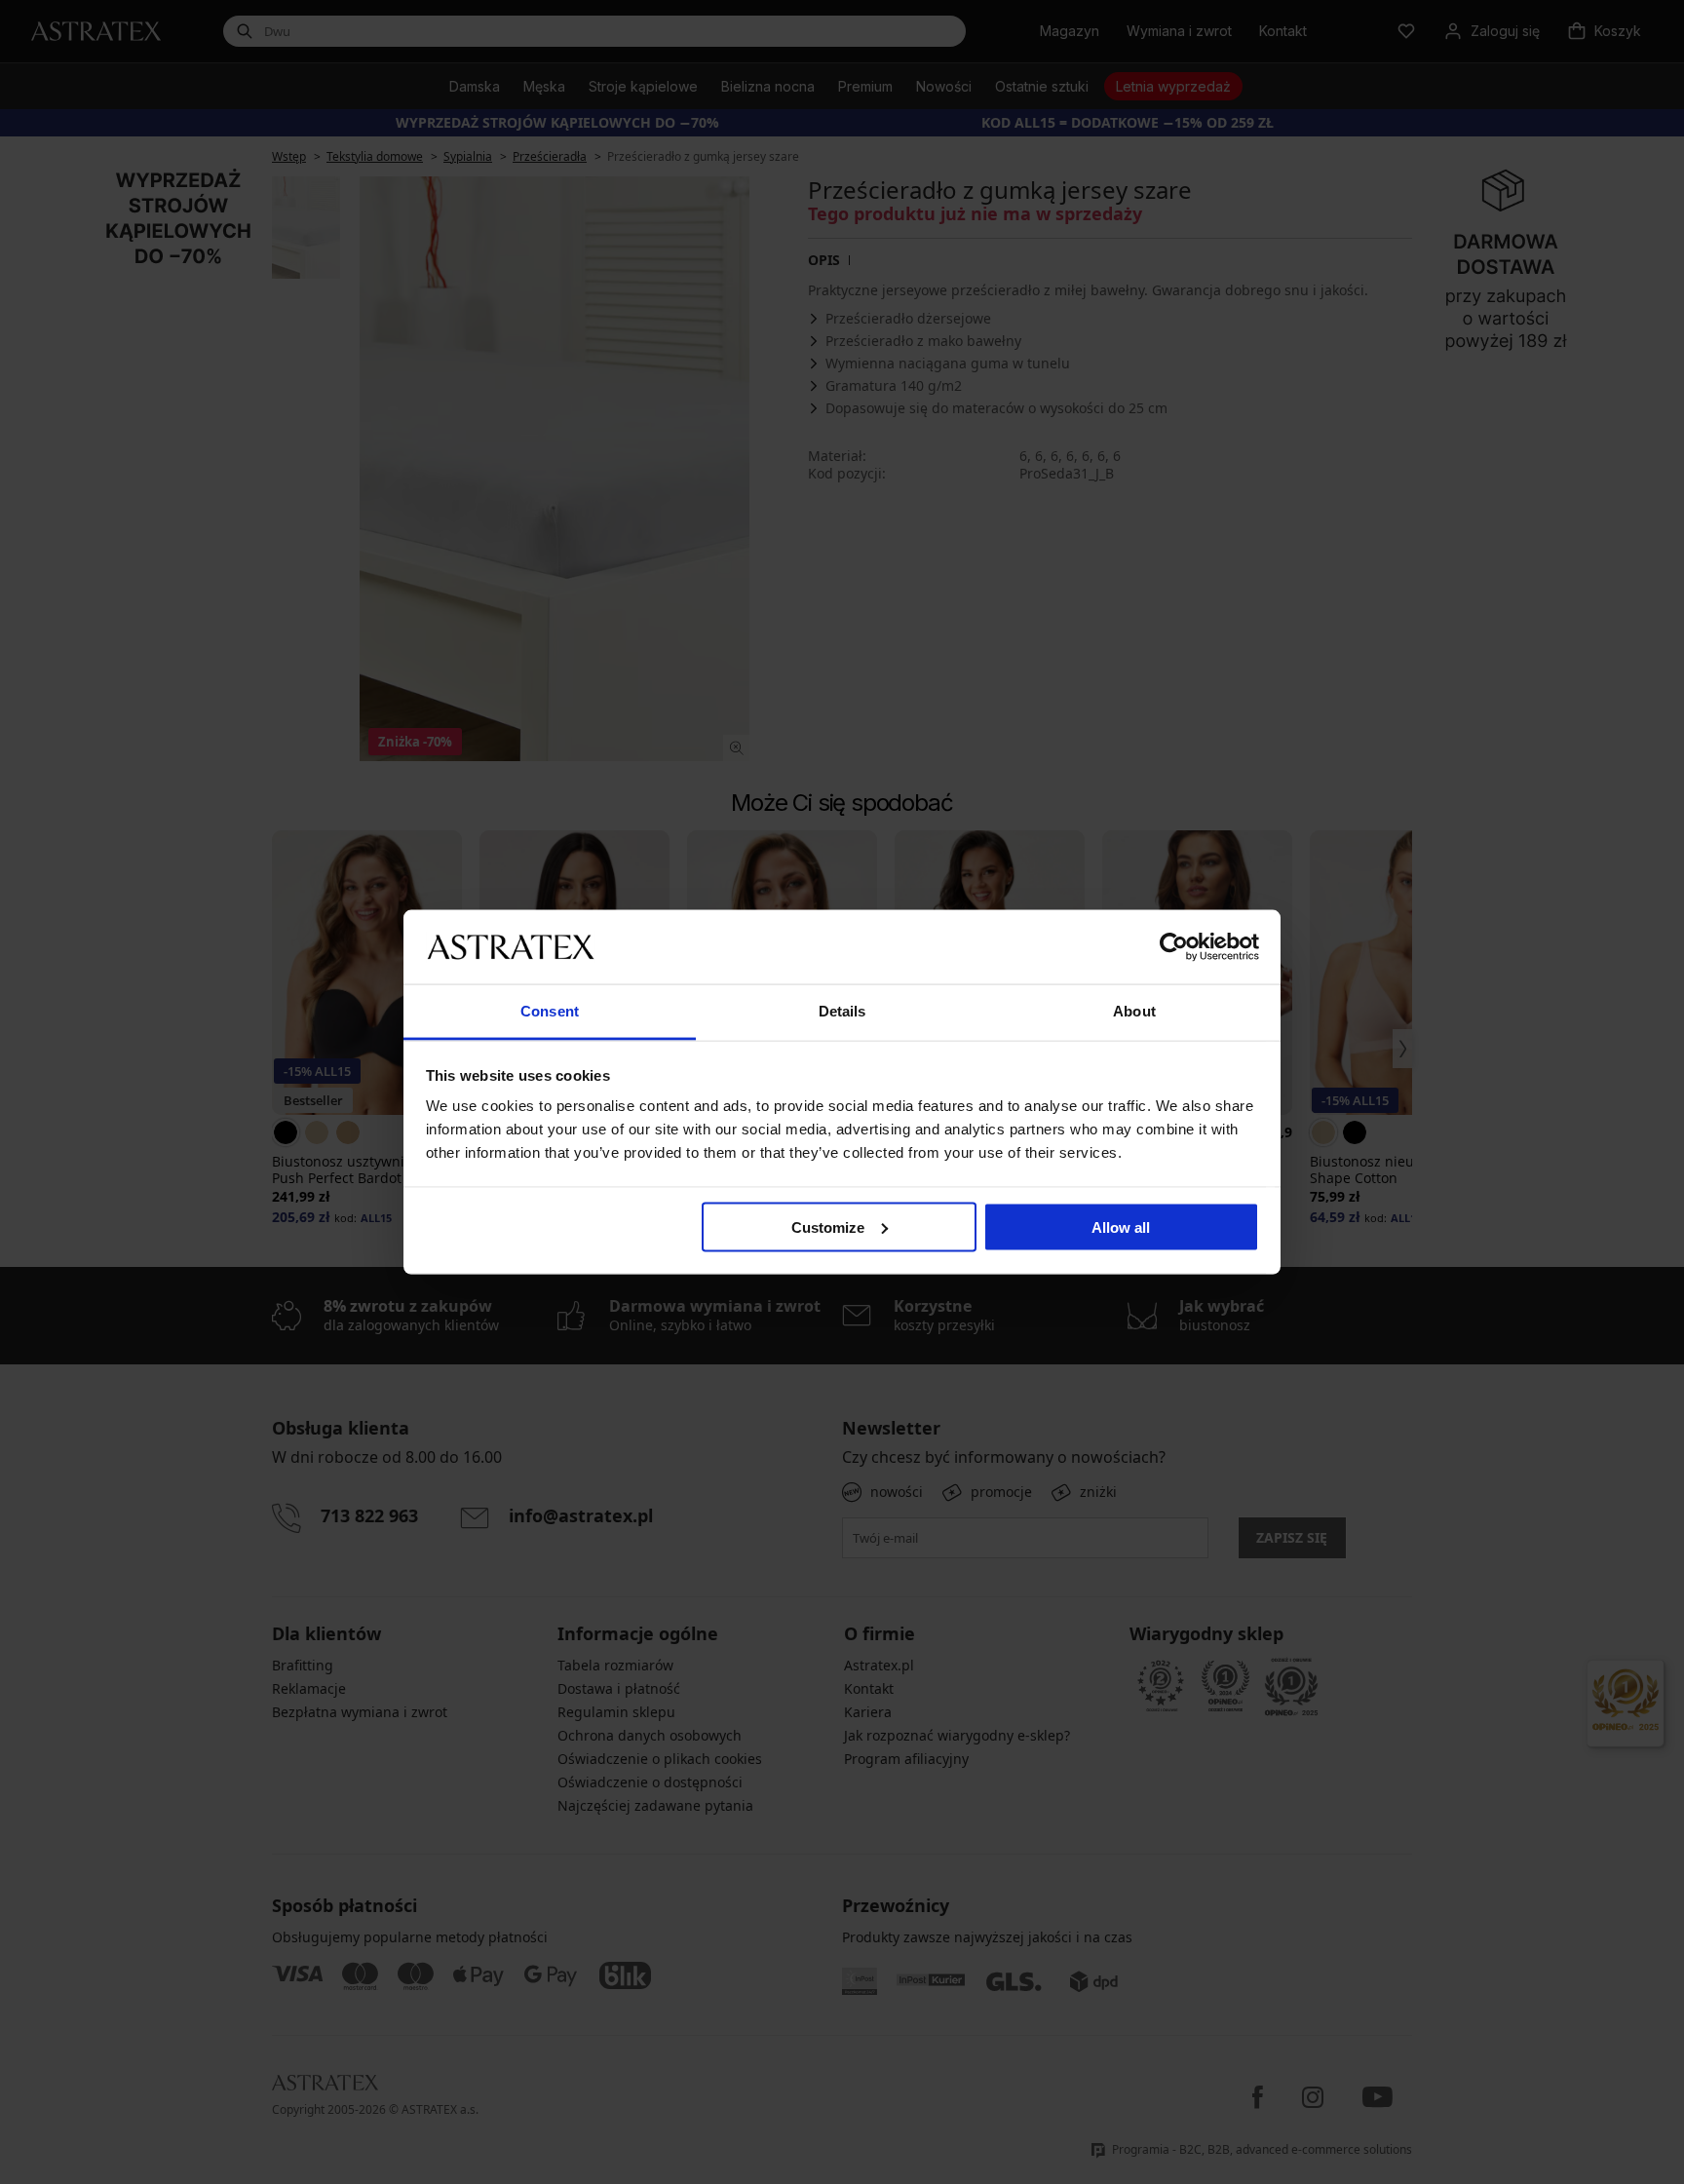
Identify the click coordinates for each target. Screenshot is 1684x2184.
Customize (828, 1226)
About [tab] (1134, 1011)
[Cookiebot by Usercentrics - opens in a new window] (1174, 946)
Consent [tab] (550, 1011)
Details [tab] (842, 1011)
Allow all (1121, 1226)
